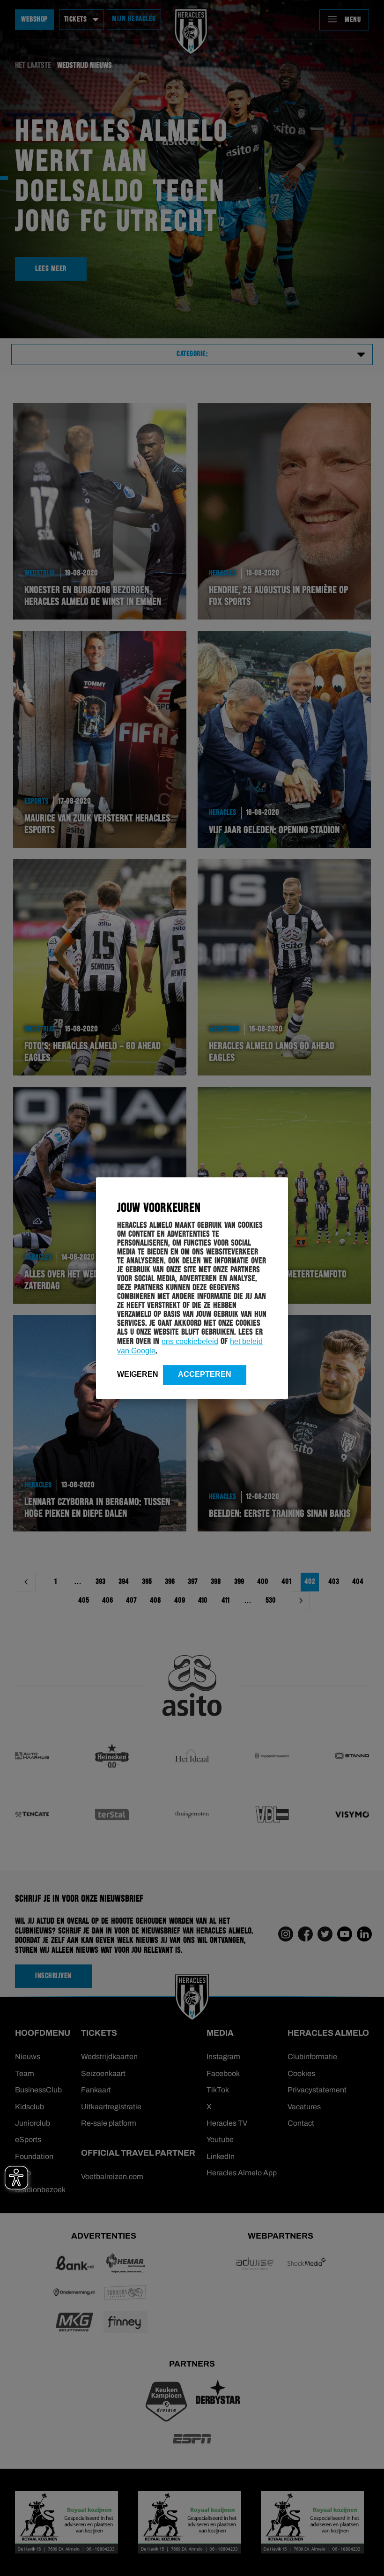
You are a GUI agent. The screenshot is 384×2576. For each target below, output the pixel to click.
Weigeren (138, 1374)
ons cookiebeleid (190, 1341)
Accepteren (205, 1374)
